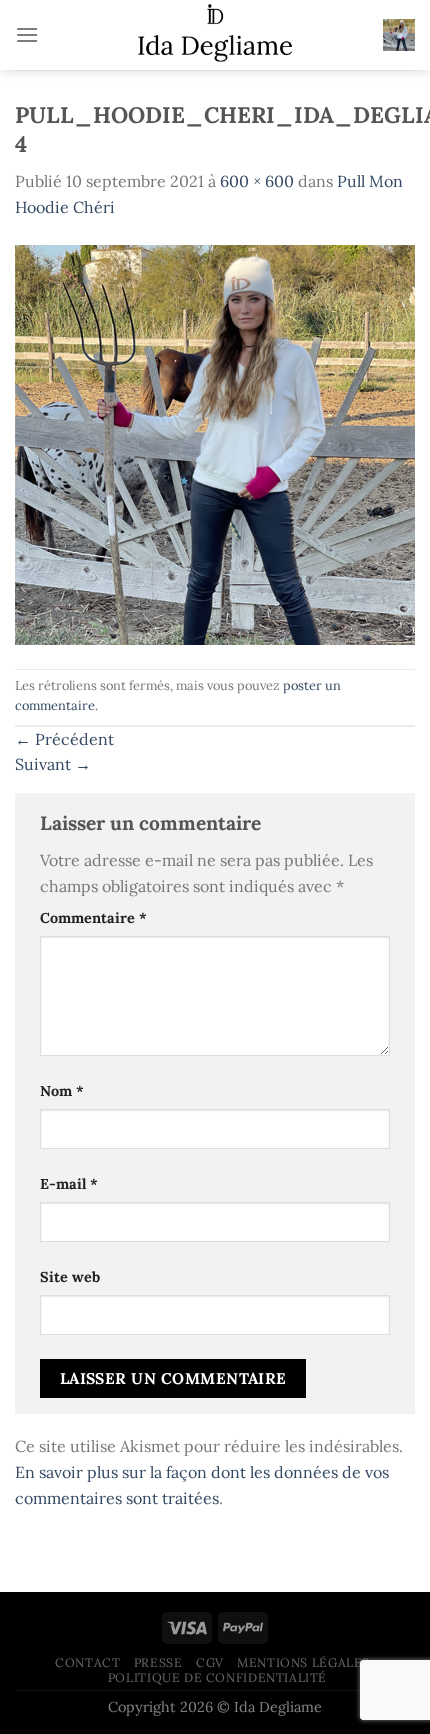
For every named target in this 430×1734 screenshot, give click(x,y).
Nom (62, 1091)
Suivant (53, 764)
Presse (158, 1662)
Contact (87, 1662)
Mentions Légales (303, 1662)
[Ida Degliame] (215, 35)
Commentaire (93, 918)
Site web (70, 1277)
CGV (210, 1662)
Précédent (64, 739)
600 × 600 (257, 181)
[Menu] (27, 34)
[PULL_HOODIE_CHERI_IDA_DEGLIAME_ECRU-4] (215, 443)
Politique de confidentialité (217, 1677)
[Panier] (399, 35)
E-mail (69, 1184)
